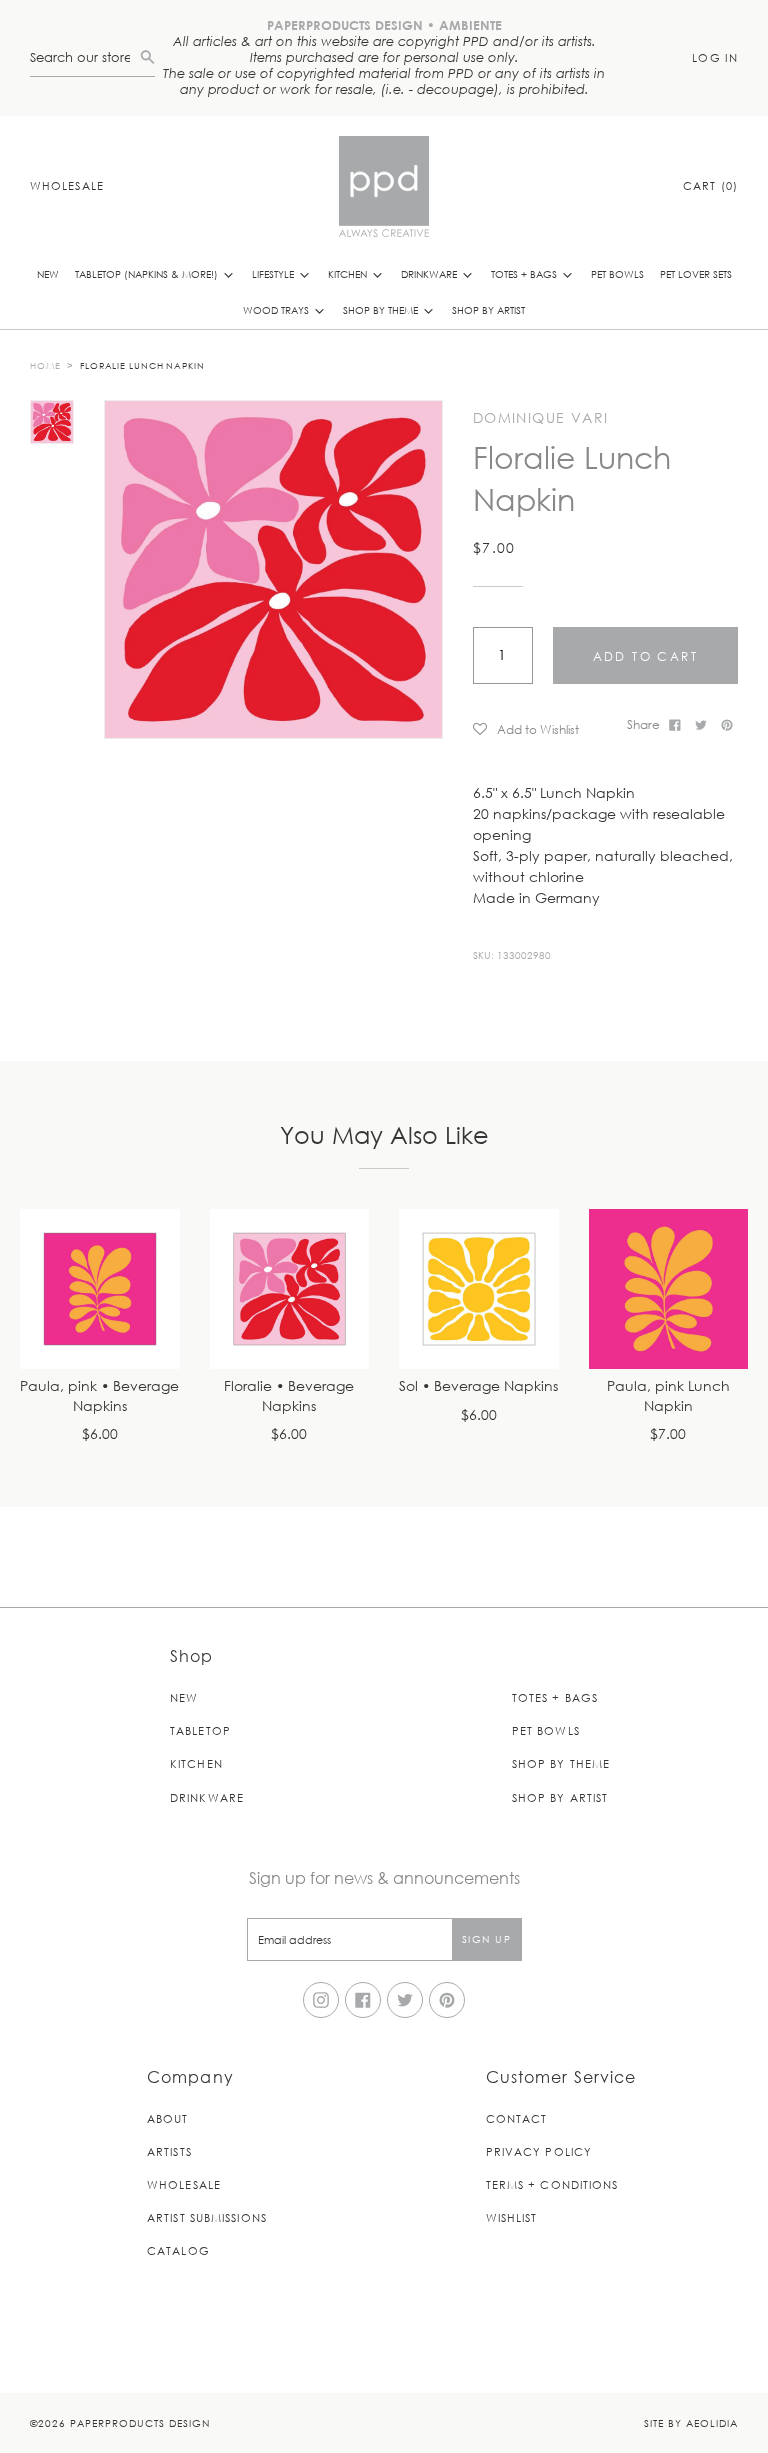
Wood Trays (277, 309)
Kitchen (349, 273)
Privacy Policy (539, 2151)
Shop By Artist (488, 309)
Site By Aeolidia (691, 2422)
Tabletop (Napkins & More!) (148, 273)
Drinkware (430, 273)
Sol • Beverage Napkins (478, 1386)
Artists (169, 2151)
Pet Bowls (617, 273)
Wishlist (512, 2217)
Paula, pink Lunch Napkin (668, 1396)
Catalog (178, 2250)
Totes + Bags (525, 273)
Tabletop (200, 1730)
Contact (517, 2118)
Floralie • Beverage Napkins (289, 1396)
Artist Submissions (207, 2217)
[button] (543, 728)
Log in (715, 57)
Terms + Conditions (552, 2184)
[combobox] (85, 57)
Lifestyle (274, 273)
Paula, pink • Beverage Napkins (99, 1396)
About (168, 2118)
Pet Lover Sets (696, 273)
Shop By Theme (382, 309)
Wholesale (67, 185)
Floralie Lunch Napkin (142, 365)
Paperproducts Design (140, 2422)
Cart (710, 185)
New (48, 273)
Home (45, 365)
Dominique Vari (541, 418)
